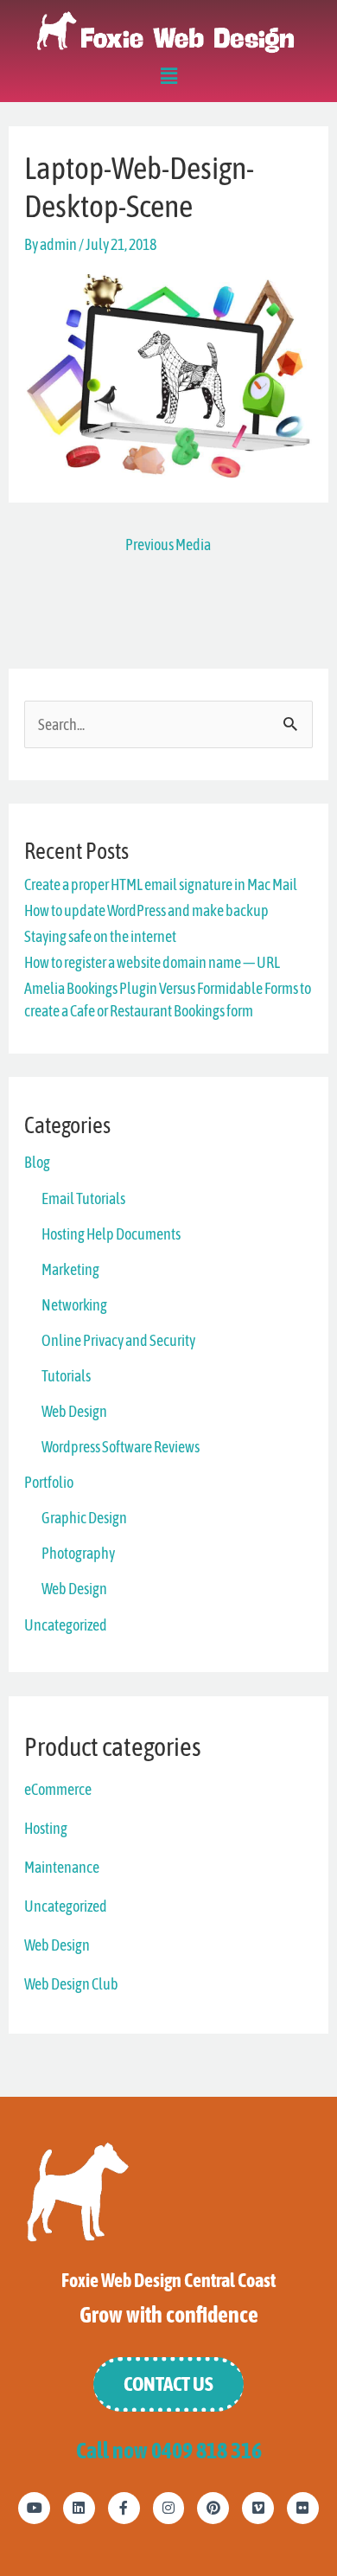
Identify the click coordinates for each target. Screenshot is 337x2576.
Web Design (74, 1411)
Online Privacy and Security (118, 1340)
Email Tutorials (83, 1198)
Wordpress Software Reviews (121, 1447)
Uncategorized (66, 1625)
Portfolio (49, 1482)
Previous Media (168, 545)
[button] (169, 79)
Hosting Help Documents (111, 1234)
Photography (78, 1553)
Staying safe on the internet (100, 936)
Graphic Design (84, 1518)
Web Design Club (71, 1984)
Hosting (46, 1828)
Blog (37, 1162)
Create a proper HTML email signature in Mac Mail (161, 884)
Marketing (70, 1269)
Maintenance (62, 1867)
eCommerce (58, 1789)
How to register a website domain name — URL (152, 962)
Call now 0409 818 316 (169, 2450)
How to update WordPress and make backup (146, 910)
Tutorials (66, 1376)
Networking (74, 1305)
